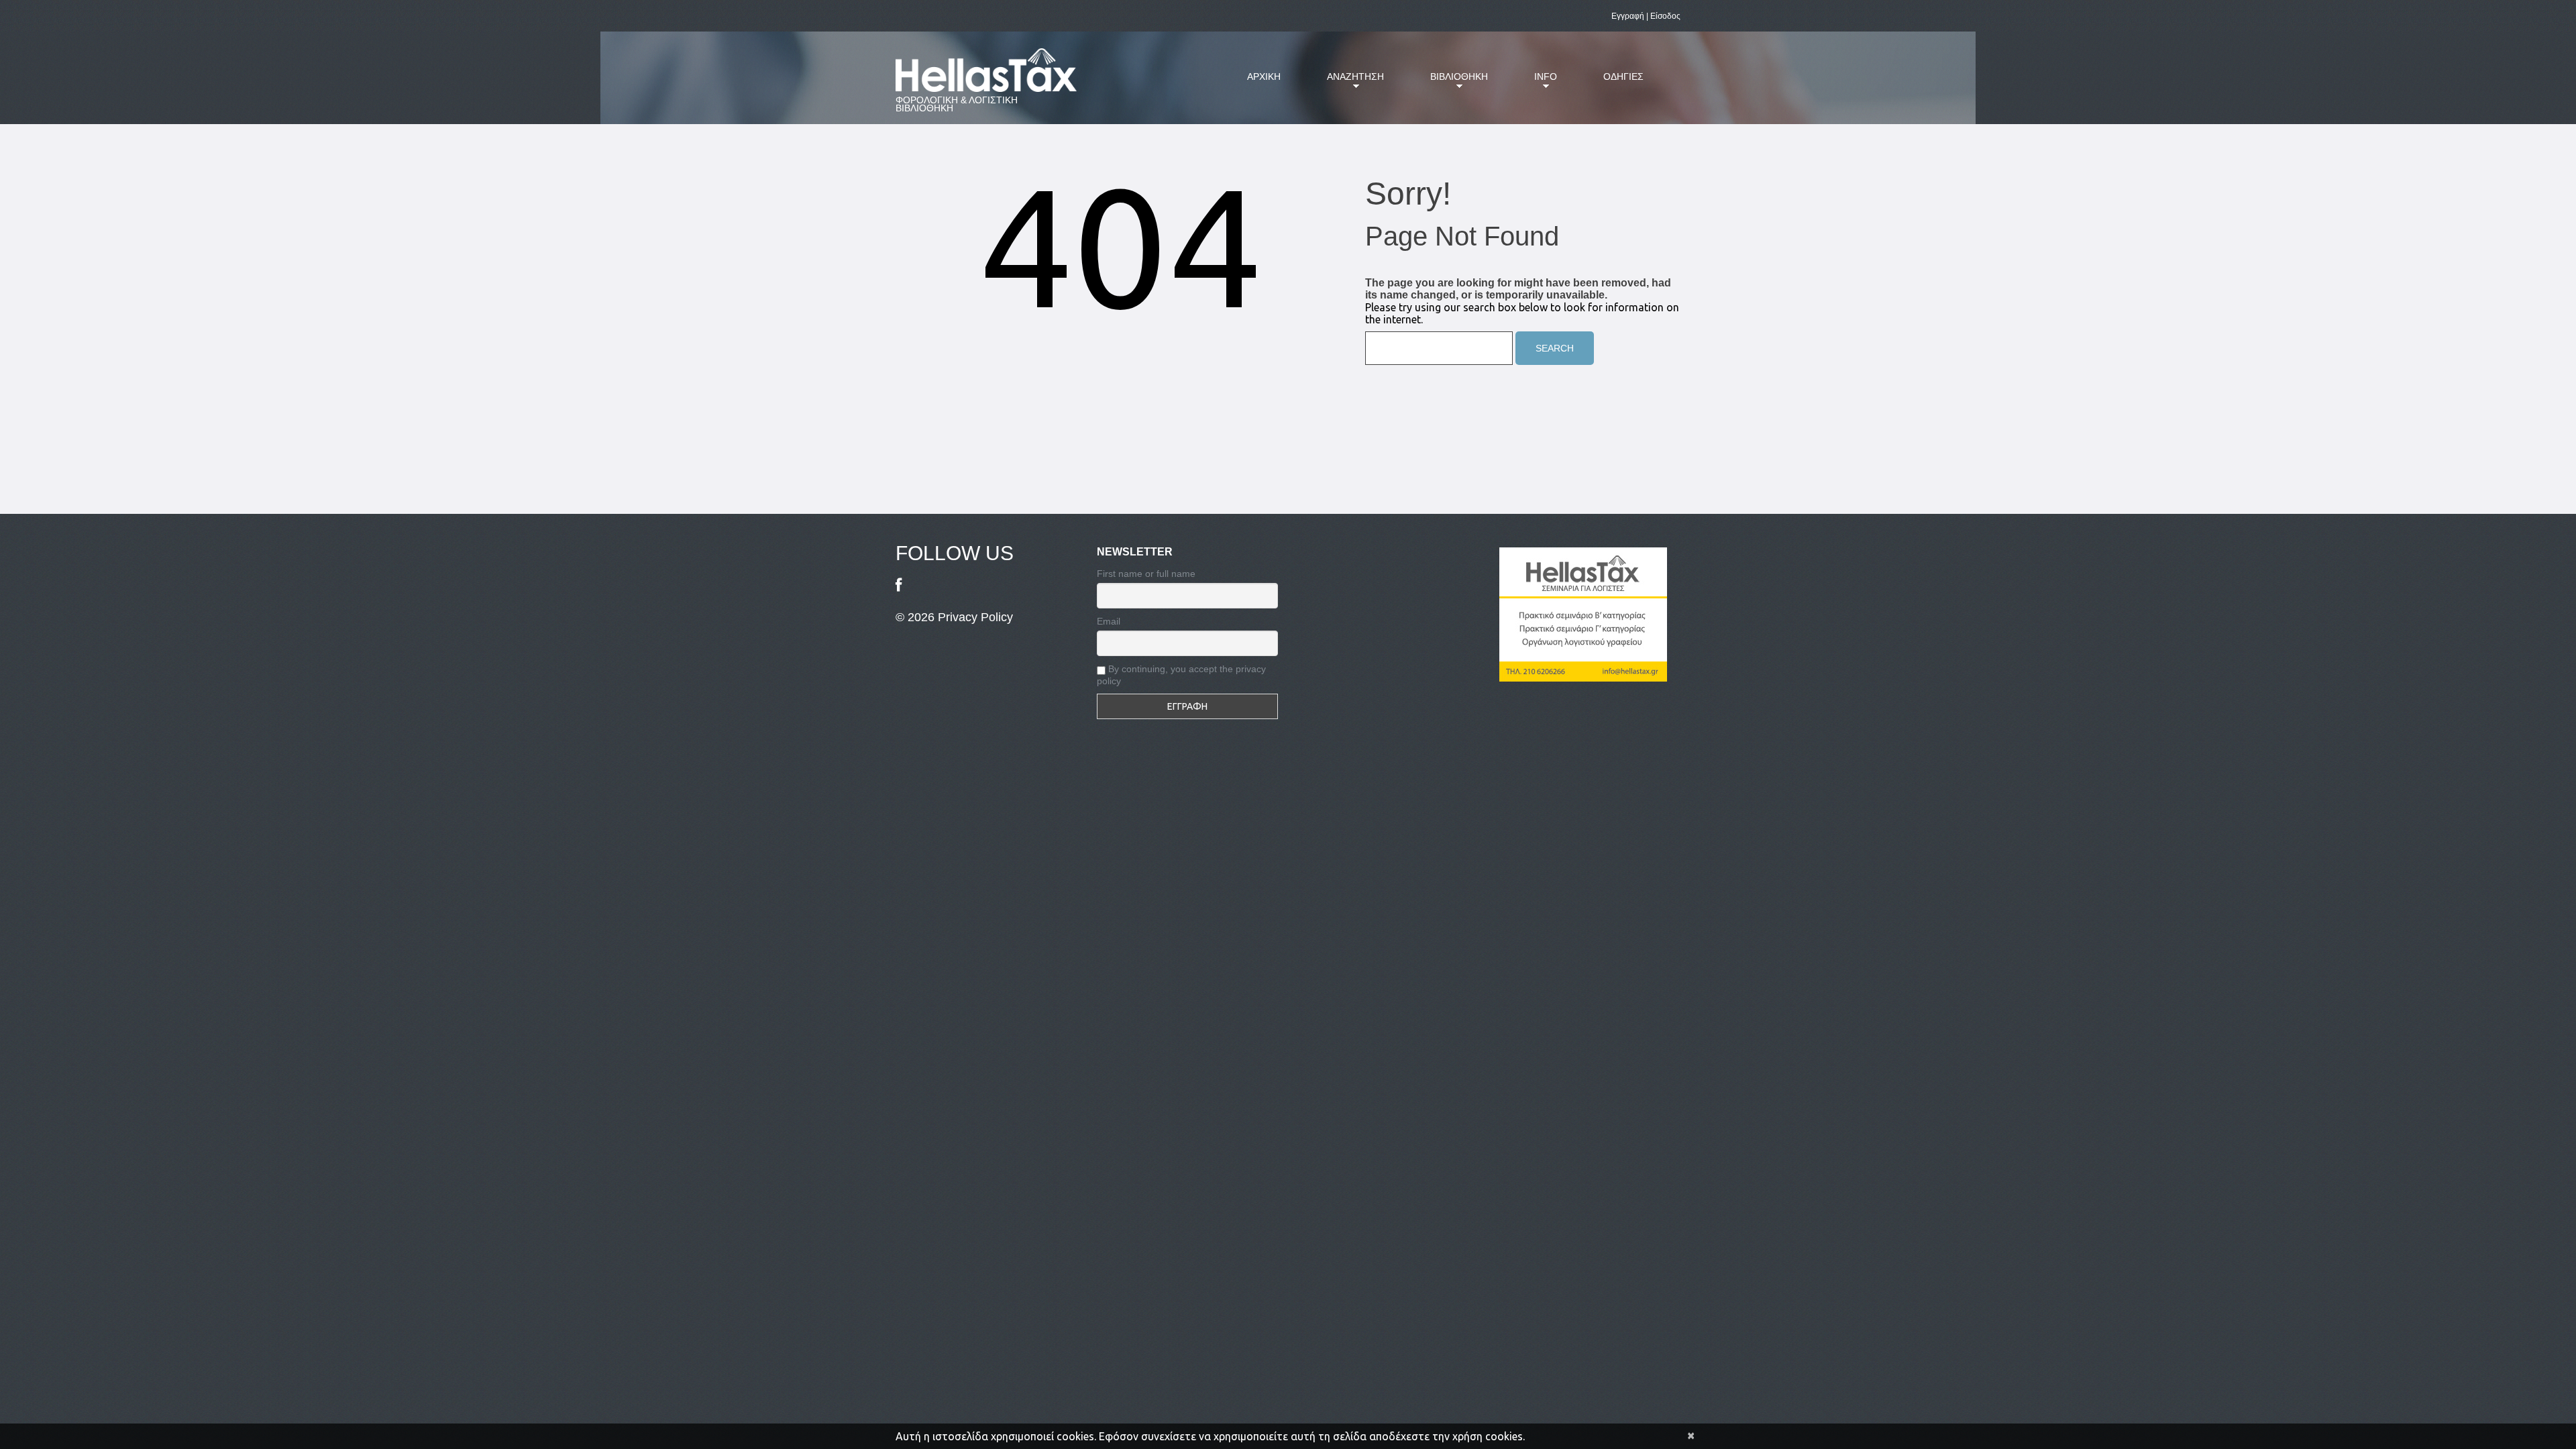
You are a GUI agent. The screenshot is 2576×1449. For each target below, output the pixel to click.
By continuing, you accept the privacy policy (1181, 675)
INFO (1536, 85)
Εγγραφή (1628, 16)
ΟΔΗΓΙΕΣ (1623, 76)
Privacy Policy (975, 617)
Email (1109, 621)
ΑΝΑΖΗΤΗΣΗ (1345, 85)
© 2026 (917, 617)
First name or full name (1146, 574)
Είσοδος (1665, 16)
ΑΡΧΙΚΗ (1264, 76)
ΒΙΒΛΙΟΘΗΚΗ (1449, 85)
